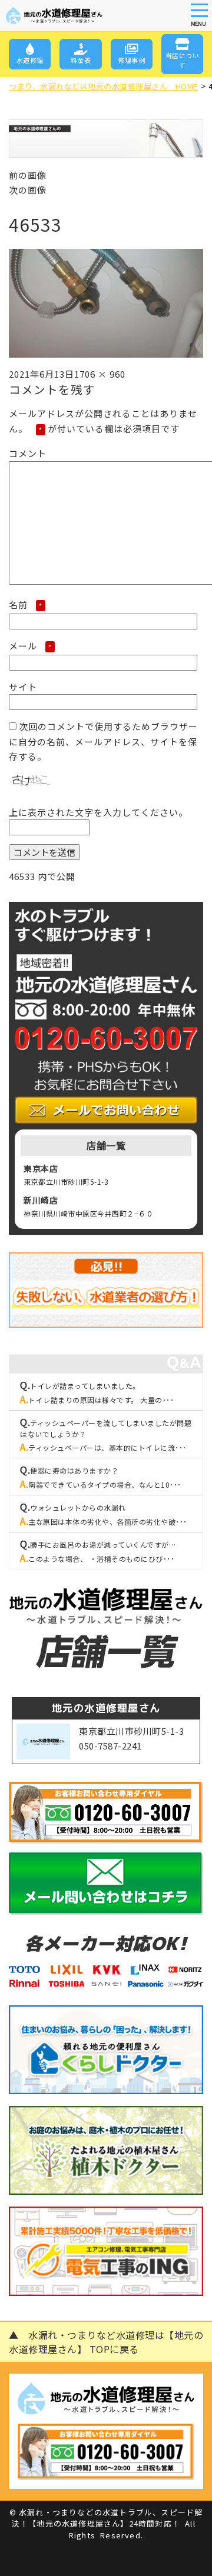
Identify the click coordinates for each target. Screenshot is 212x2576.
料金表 (81, 60)
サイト (23, 687)
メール (30, 646)
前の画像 (28, 175)
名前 (26, 604)
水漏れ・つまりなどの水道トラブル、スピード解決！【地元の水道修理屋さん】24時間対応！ (107, 2518)
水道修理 (30, 60)
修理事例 (131, 60)
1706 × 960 (100, 374)
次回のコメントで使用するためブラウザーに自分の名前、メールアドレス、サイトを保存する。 (103, 741)
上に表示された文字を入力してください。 (98, 812)
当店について (183, 60)
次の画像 (28, 190)
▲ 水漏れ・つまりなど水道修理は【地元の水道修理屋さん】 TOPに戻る (106, 2342)
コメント (28, 453)
